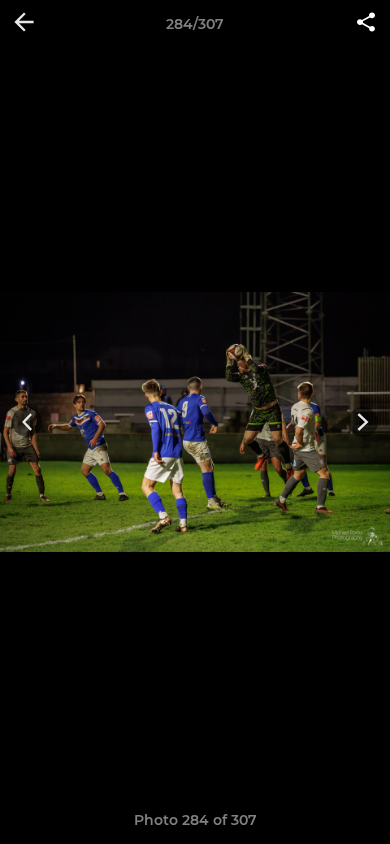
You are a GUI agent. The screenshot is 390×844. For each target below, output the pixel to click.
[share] (366, 24)
